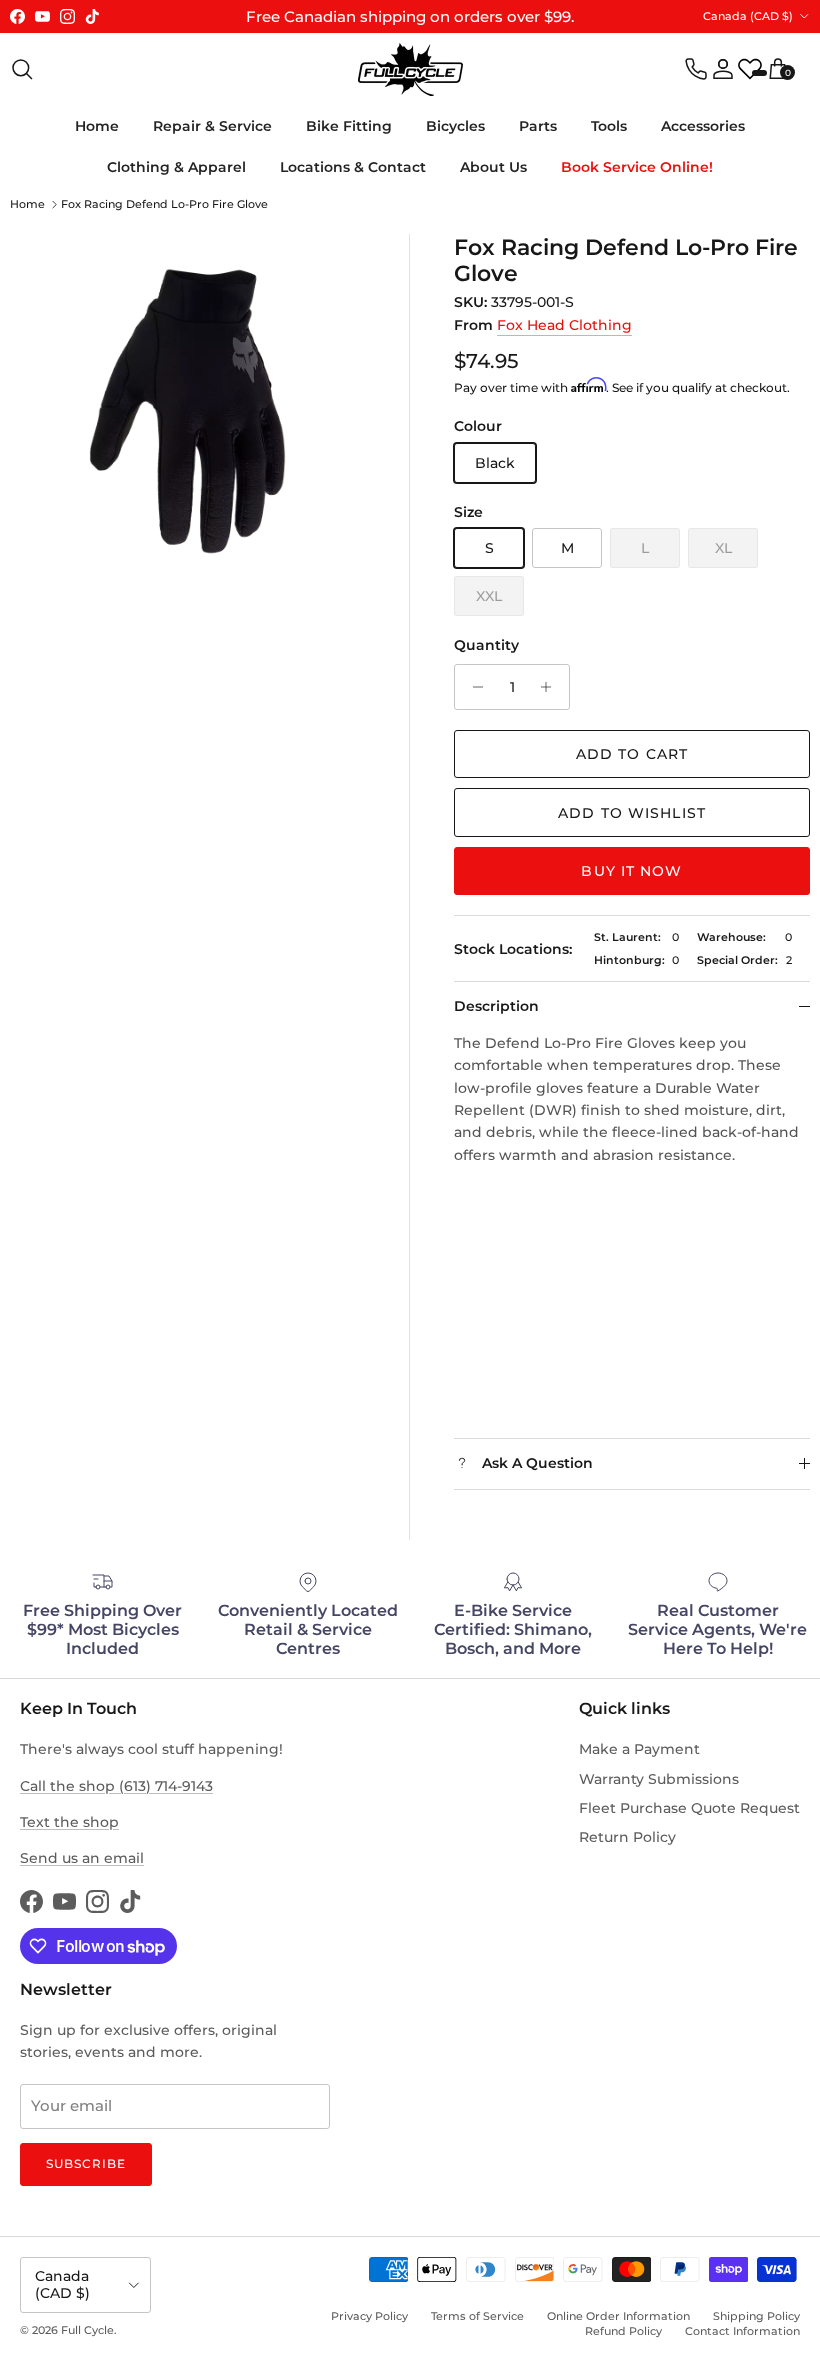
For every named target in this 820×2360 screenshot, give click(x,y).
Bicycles (455, 126)
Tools (609, 126)
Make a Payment (639, 1749)
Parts (538, 126)
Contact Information (742, 2331)
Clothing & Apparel (176, 167)
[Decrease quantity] (472, 687)
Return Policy (627, 1837)
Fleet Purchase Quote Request (689, 1808)
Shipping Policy (756, 2316)
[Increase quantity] (551, 687)
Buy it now (631, 871)
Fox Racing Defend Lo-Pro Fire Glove (164, 204)
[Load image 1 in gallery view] (187, 411)
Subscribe (86, 2163)
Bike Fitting (349, 126)
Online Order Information (618, 2316)
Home (97, 126)
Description (496, 1006)
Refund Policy (623, 2331)
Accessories (703, 126)
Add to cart (632, 754)
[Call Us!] (696, 69)
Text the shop (69, 1822)
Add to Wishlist (632, 813)
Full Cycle (87, 2330)
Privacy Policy (369, 2316)
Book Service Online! (637, 167)
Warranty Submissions (659, 1779)
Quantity (486, 645)
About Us (493, 167)
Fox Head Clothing (564, 325)
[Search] (22, 69)
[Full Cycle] (410, 69)
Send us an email (82, 1858)
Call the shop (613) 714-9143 (116, 1786)
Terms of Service (477, 2316)
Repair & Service (212, 126)
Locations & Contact (353, 167)
